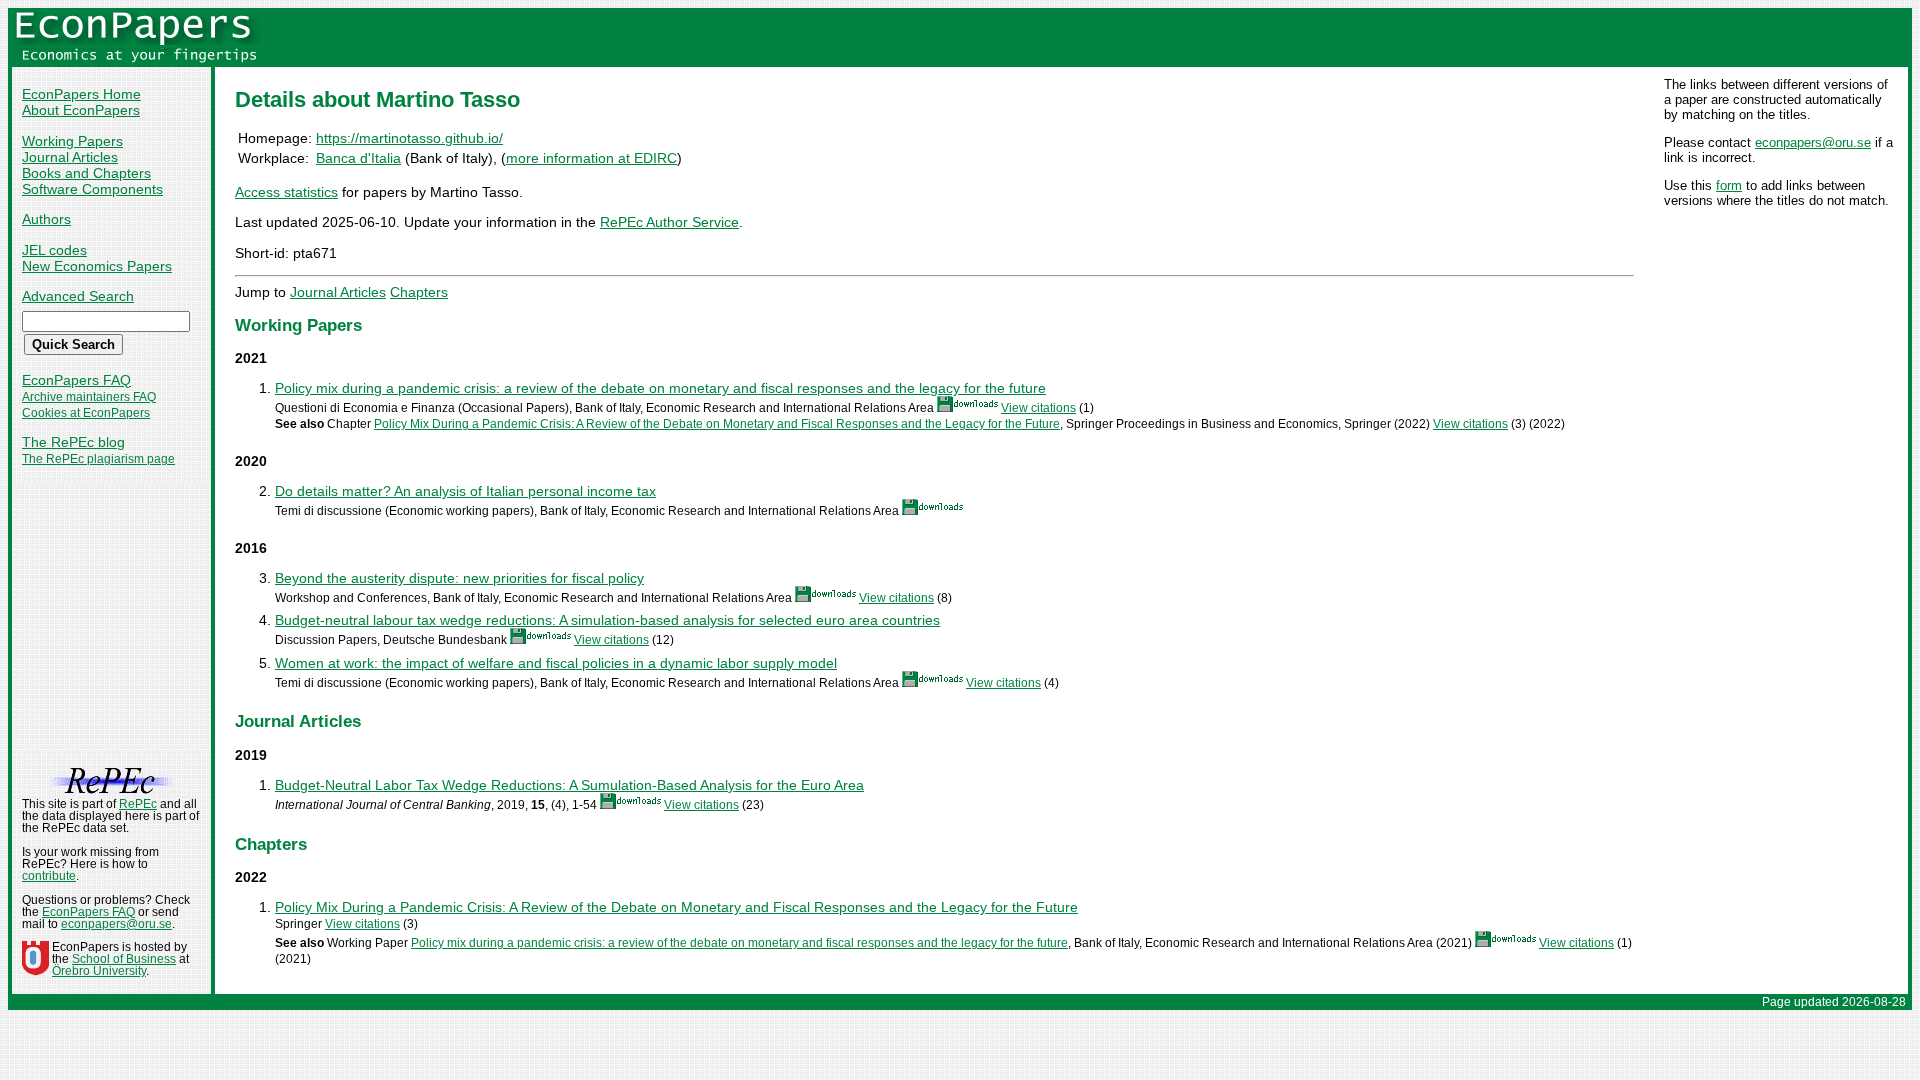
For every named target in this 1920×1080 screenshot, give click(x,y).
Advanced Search (78, 296)
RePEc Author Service (669, 222)
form (1729, 185)
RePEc (138, 804)
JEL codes (54, 250)
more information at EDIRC (591, 158)
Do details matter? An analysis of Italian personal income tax (465, 491)
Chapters (419, 292)
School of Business (124, 959)
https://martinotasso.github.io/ (409, 138)
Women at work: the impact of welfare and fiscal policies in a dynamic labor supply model (556, 663)
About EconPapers (81, 110)
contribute (49, 876)
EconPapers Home (81, 94)
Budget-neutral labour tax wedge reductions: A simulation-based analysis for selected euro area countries (607, 620)
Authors (46, 219)
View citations (1038, 408)
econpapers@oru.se (1813, 142)
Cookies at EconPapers (86, 413)
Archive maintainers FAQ (89, 397)
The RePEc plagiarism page (98, 459)
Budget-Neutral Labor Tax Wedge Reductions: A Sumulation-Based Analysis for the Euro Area (569, 785)
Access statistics (286, 192)
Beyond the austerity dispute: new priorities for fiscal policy (459, 578)
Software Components (92, 189)
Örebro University (99, 971)
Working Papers (72, 141)
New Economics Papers (97, 266)
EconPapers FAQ (76, 380)
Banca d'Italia (358, 158)
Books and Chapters (86, 173)
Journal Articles (70, 157)
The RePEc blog (73, 442)
